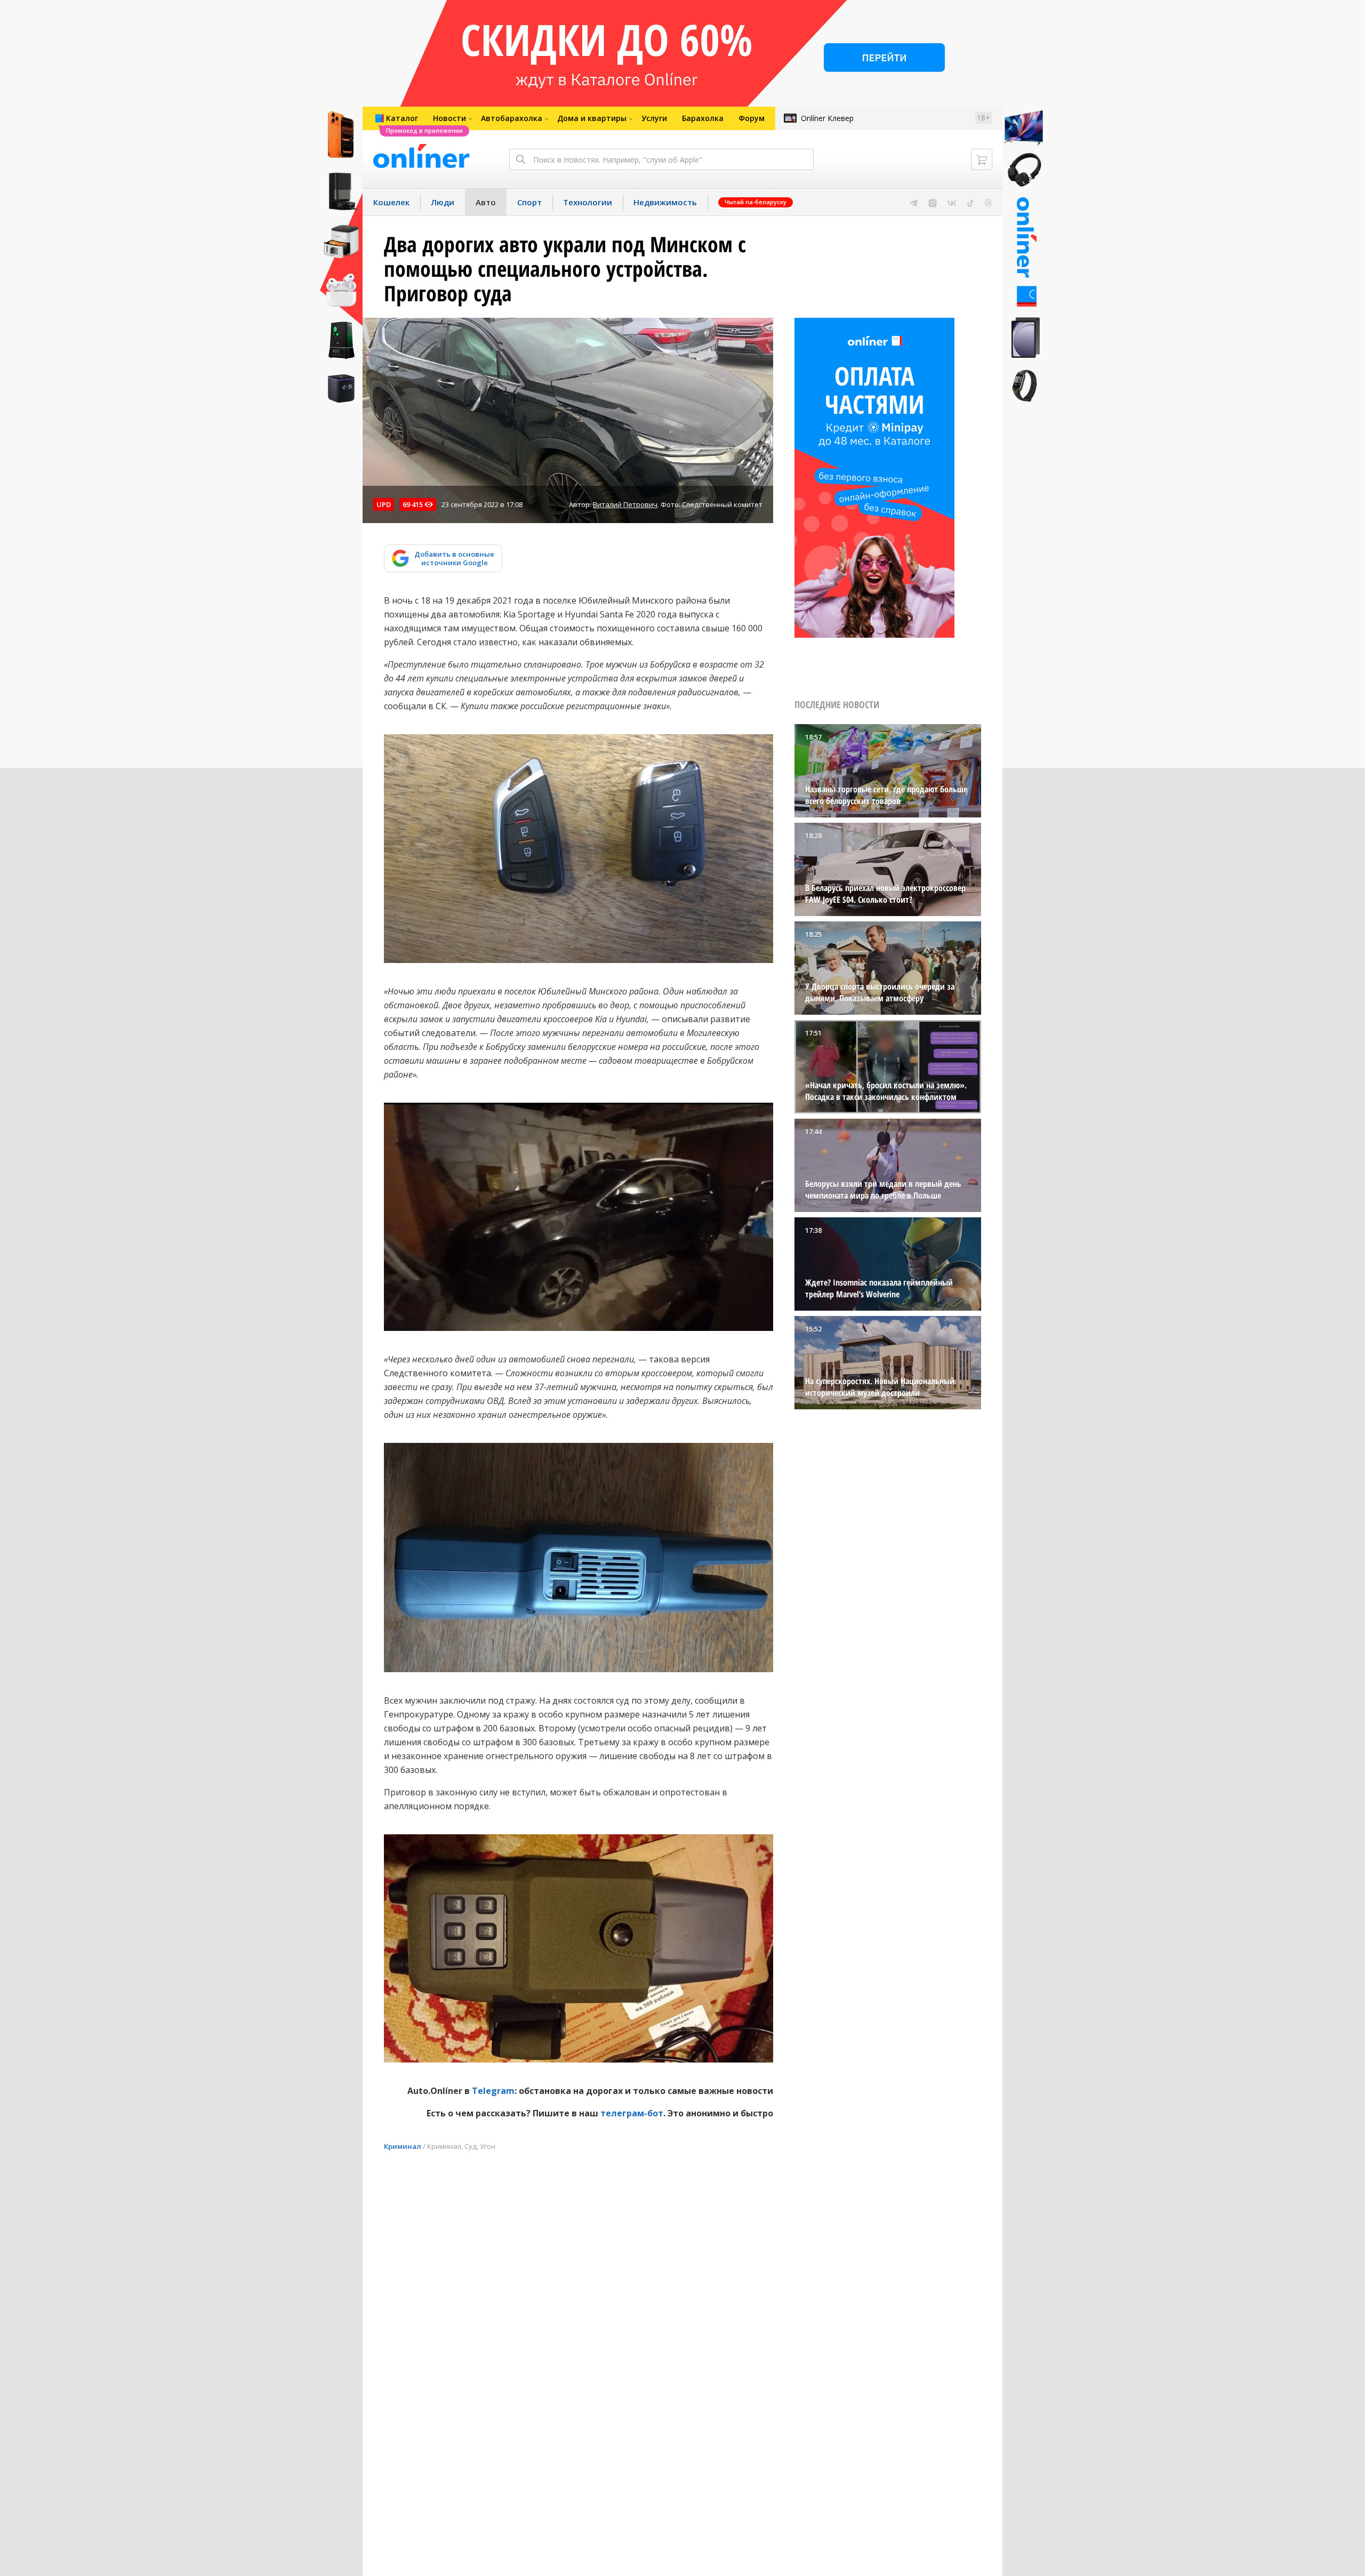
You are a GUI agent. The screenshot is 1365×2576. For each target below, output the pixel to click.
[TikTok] (971, 202)
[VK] (952, 202)
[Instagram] (933, 202)
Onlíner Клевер (827, 118)
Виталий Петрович (625, 504)
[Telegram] (914, 202)
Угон (488, 2146)
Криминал (403, 2146)
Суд (471, 2146)
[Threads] (988, 202)
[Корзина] (982, 159)
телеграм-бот (632, 2113)
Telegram (493, 2091)
